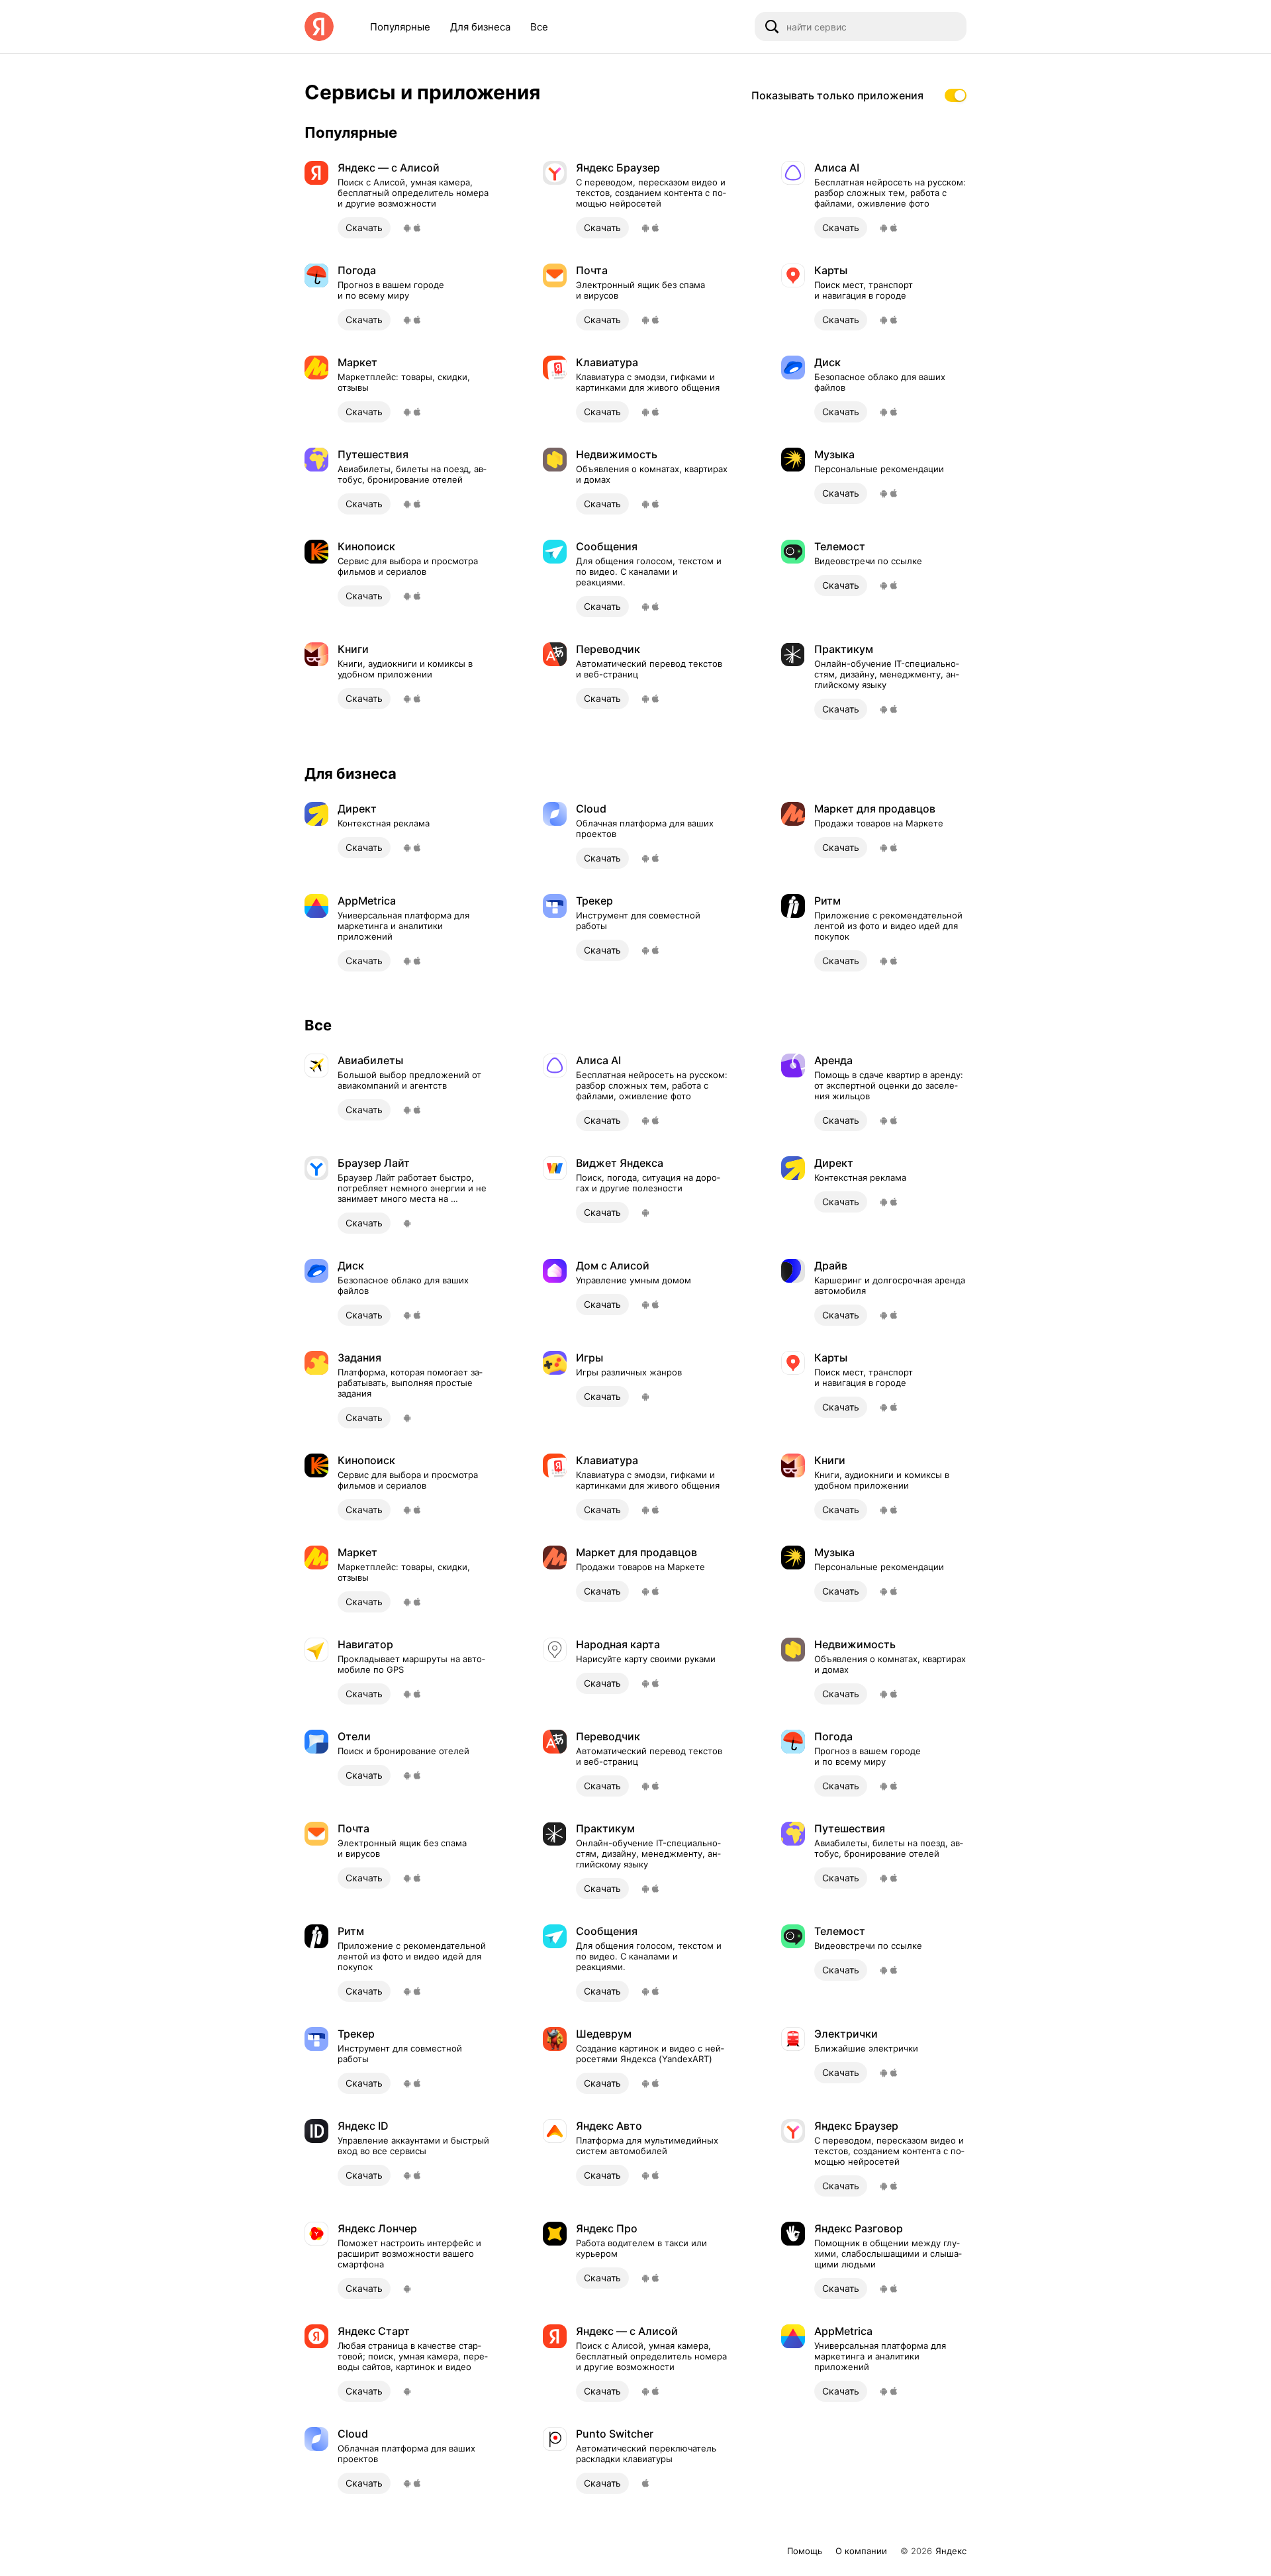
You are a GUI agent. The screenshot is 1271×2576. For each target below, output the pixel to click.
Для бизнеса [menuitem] (480, 27)
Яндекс (951, 2551)
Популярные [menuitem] (400, 27)
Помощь (805, 2551)
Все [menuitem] (539, 27)
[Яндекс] (319, 26)
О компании (861, 2551)
